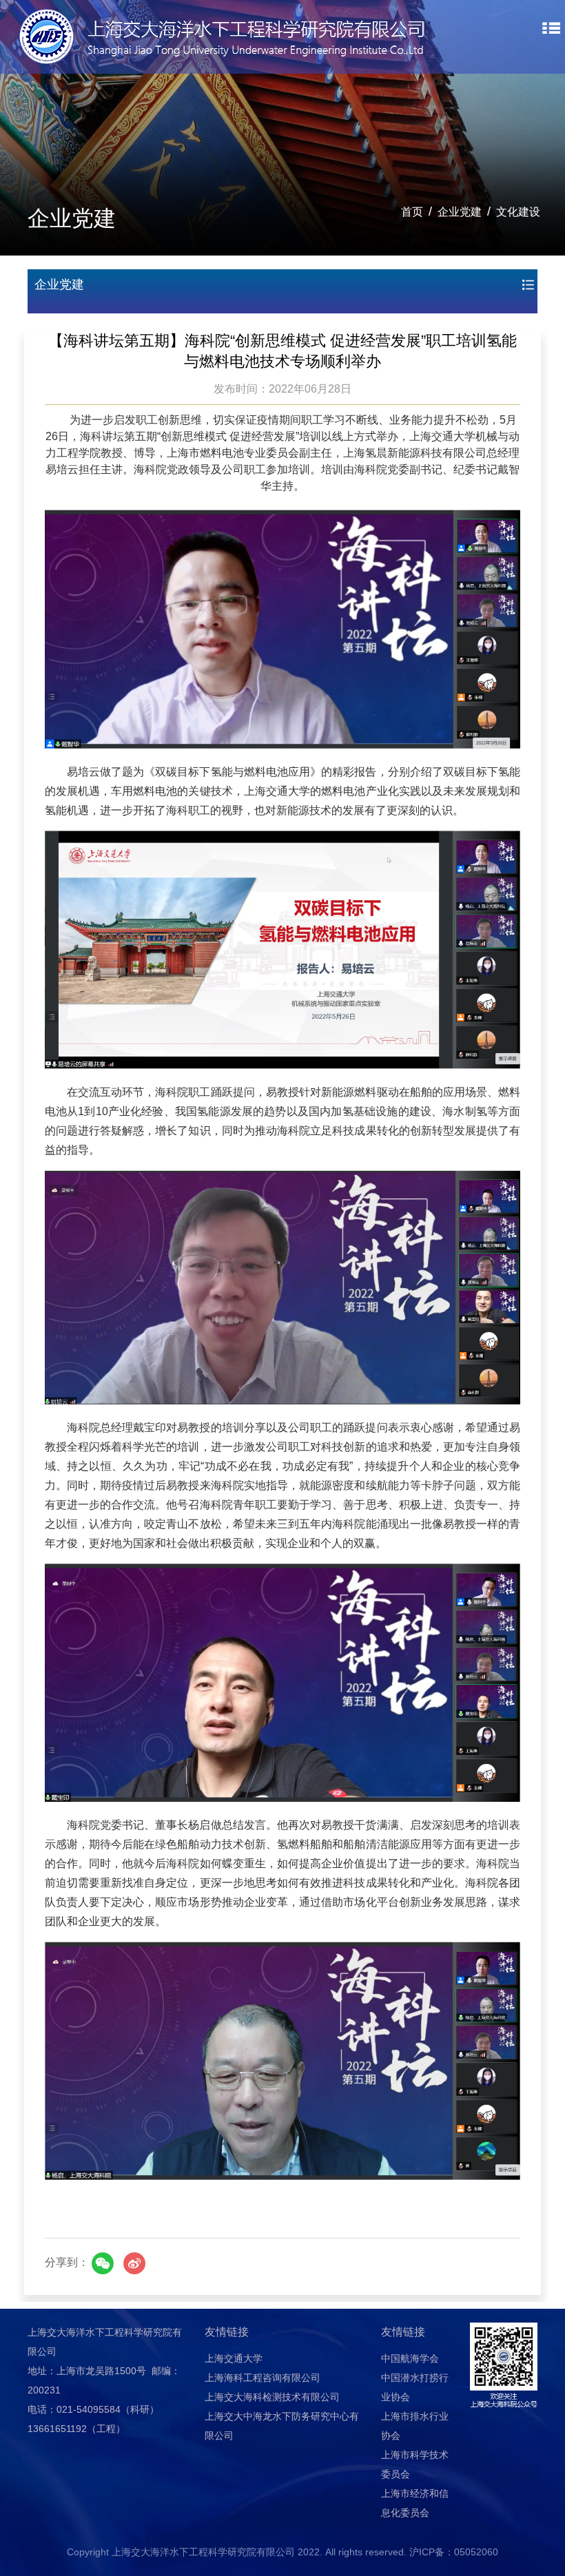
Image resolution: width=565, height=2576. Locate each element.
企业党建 (460, 212)
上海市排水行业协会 (415, 2426)
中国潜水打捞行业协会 (415, 2387)
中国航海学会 (410, 2358)
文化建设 (518, 212)
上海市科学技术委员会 (415, 2464)
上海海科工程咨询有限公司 (263, 2378)
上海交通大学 (234, 2358)
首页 (412, 212)
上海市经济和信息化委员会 (415, 2503)
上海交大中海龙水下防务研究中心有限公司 (282, 2426)
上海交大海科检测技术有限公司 (272, 2397)
